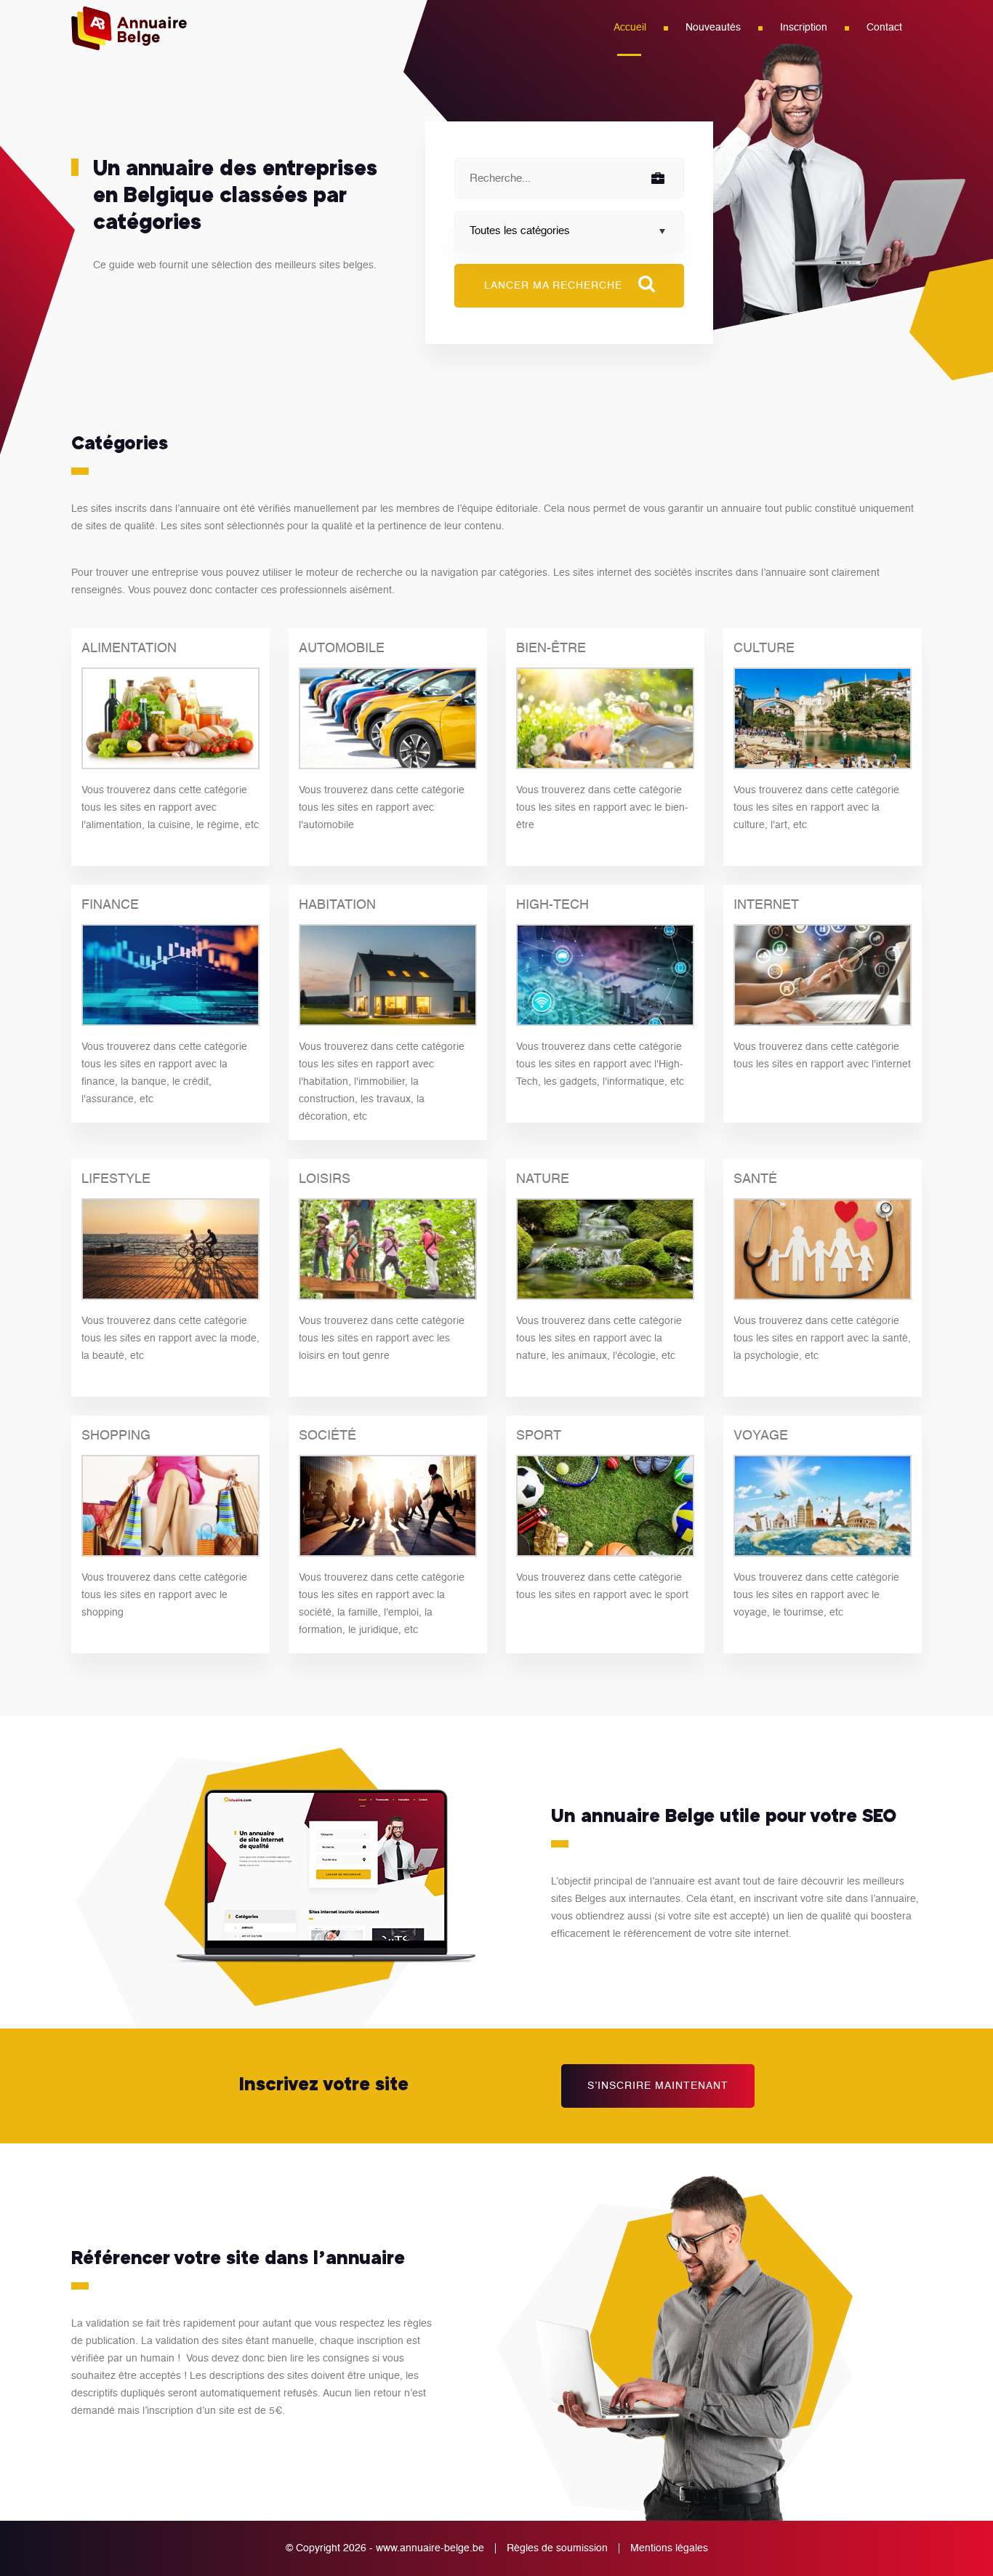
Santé (755, 1179)
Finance (110, 905)
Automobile (342, 649)
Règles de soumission (557, 2548)
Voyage (761, 1436)
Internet (766, 905)
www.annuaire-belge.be (430, 2548)
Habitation (337, 905)
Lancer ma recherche (555, 286)
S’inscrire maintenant (658, 2086)
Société (327, 1436)
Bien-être (551, 649)
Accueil (630, 28)
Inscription (804, 28)
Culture (764, 649)
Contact (884, 28)
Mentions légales (669, 2548)
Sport (539, 1436)
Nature (543, 1179)
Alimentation (129, 649)
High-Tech (552, 905)
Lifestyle (116, 1179)
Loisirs (325, 1179)
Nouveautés (713, 28)
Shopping (116, 1436)
